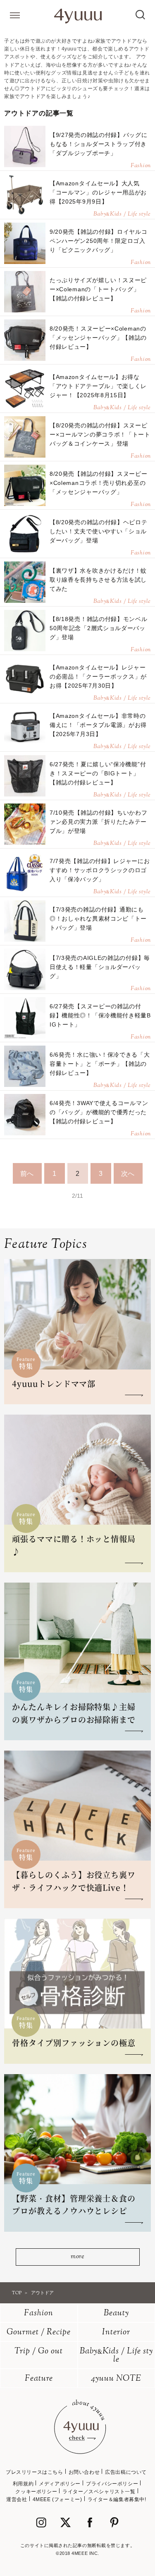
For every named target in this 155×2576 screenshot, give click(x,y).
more (77, 2257)
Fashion (39, 2313)
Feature (39, 2379)
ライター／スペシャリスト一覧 (99, 2492)
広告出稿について (126, 2472)
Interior (116, 2333)
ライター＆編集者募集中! (117, 2499)
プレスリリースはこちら (35, 2472)
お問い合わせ (84, 2472)
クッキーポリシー (36, 2492)
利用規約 (23, 2484)
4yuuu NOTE (116, 2379)
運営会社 (17, 2499)
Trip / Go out (39, 2352)
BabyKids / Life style (116, 2356)
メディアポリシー (60, 2484)
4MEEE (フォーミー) (57, 2499)
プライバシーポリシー (112, 2484)
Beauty (116, 2313)
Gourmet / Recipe (39, 2333)
